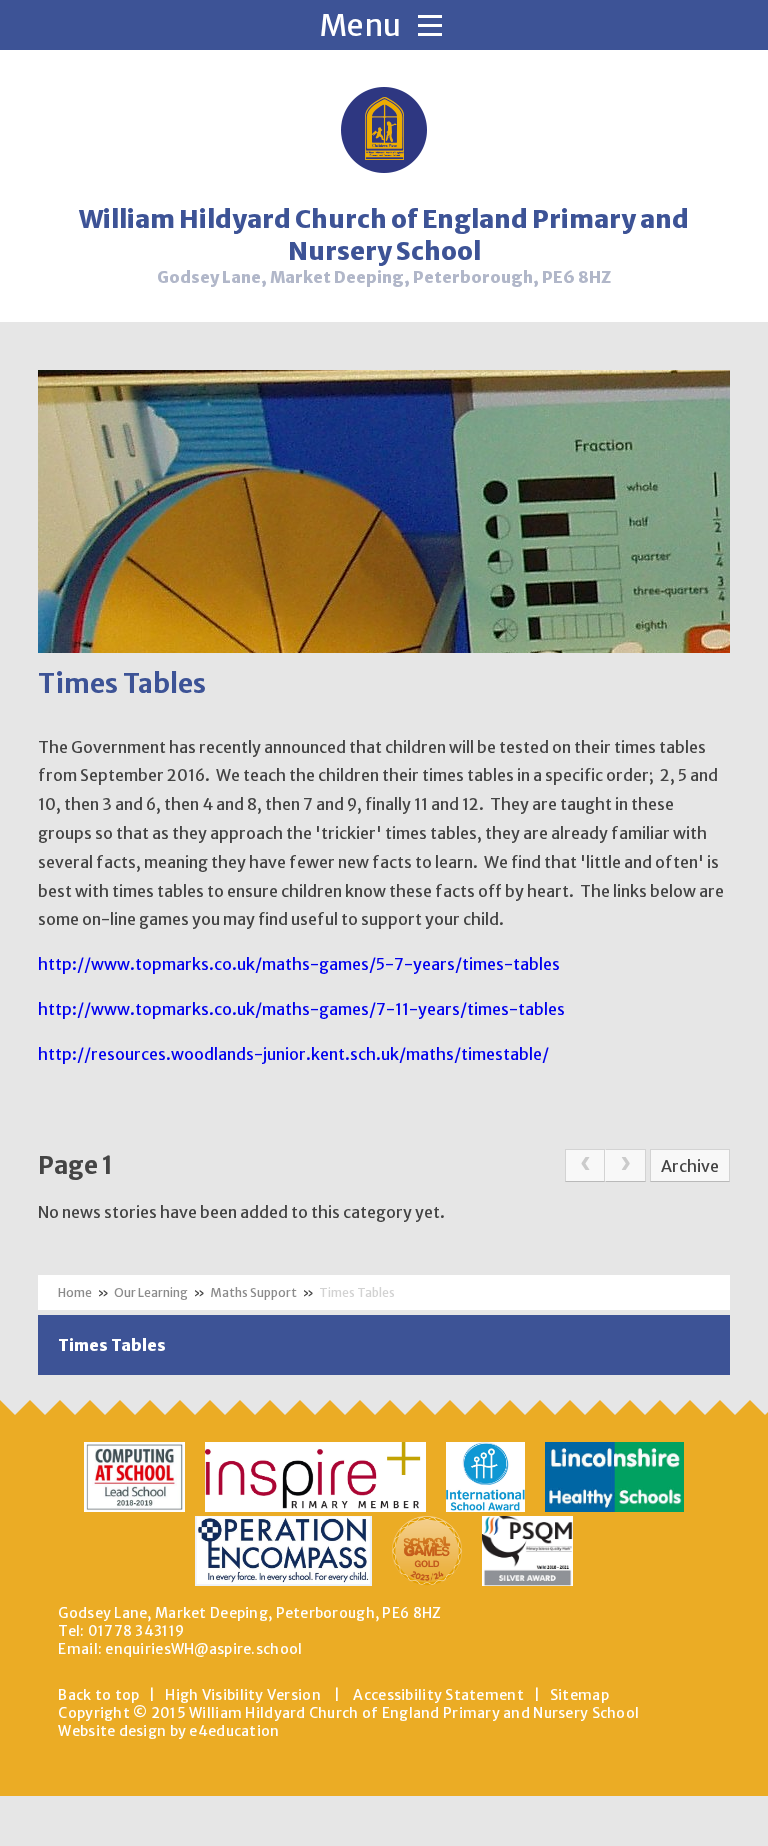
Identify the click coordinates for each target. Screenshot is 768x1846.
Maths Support (253, 1292)
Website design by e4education (168, 1731)
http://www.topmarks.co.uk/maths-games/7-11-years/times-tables (301, 1009)
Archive (690, 1166)
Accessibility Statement (438, 1695)
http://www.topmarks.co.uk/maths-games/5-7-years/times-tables (299, 964)
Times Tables (357, 1292)
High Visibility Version (242, 1695)
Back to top (98, 1695)
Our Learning (151, 1292)
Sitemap (579, 1695)
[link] (585, 1166)
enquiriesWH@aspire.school (203, 1649)
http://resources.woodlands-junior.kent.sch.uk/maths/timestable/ (293, 1054)
